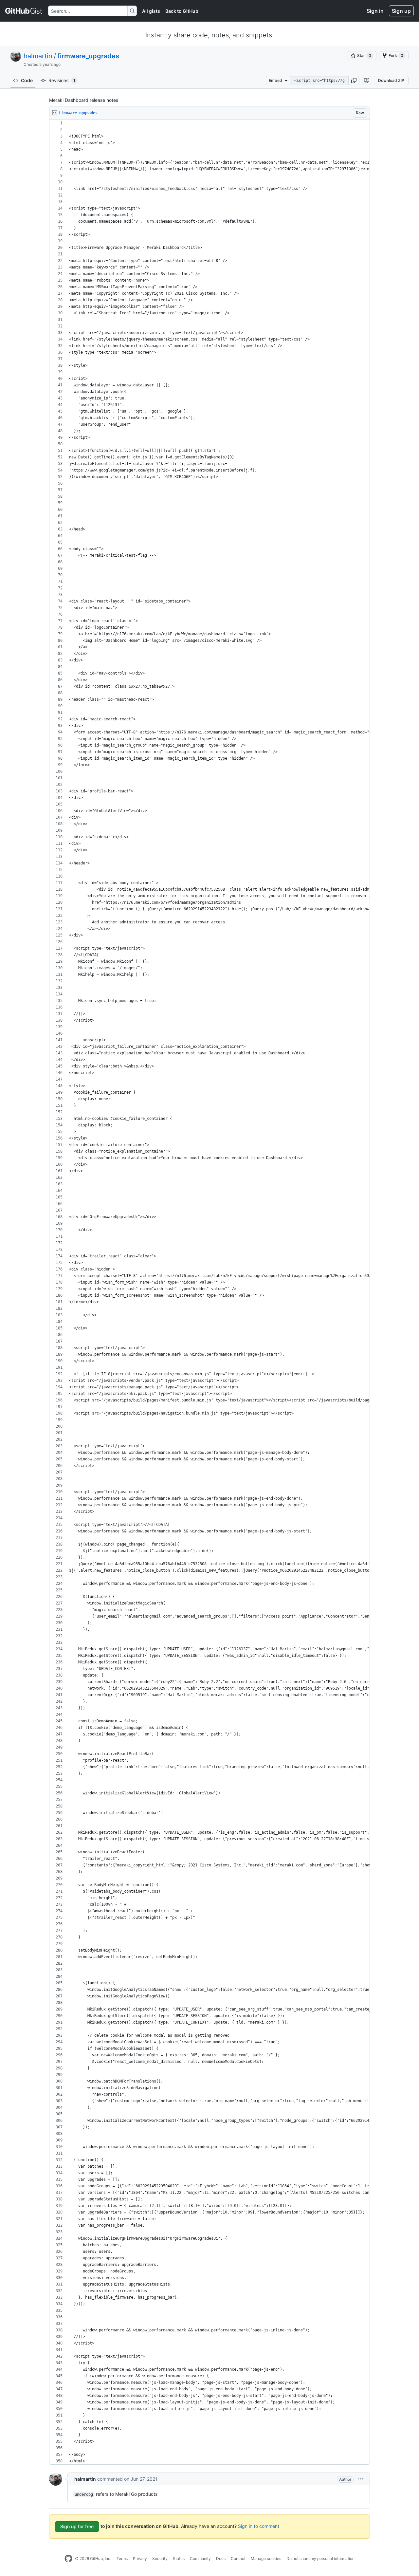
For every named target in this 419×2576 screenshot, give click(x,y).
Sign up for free (77, 2526)
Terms (122, 2558)
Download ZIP (391, 80)
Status (179, 2558)
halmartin (38, 56)
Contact (238, 2558)
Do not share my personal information (320, 2558)
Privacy (140, 2558)
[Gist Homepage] (24, 11)
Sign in (375, 11)
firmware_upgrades (88, 56)
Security (160, 2558)
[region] (209, 1292)
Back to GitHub (182, 11)
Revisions (62, 80)
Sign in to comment (259, 2526)
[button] (354, 81)
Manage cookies (266, 2558)
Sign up (401, 11)
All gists (151, 11)
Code (27, 80)
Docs (221, 2558)
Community (200, 2558)
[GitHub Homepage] (68, 2559)
